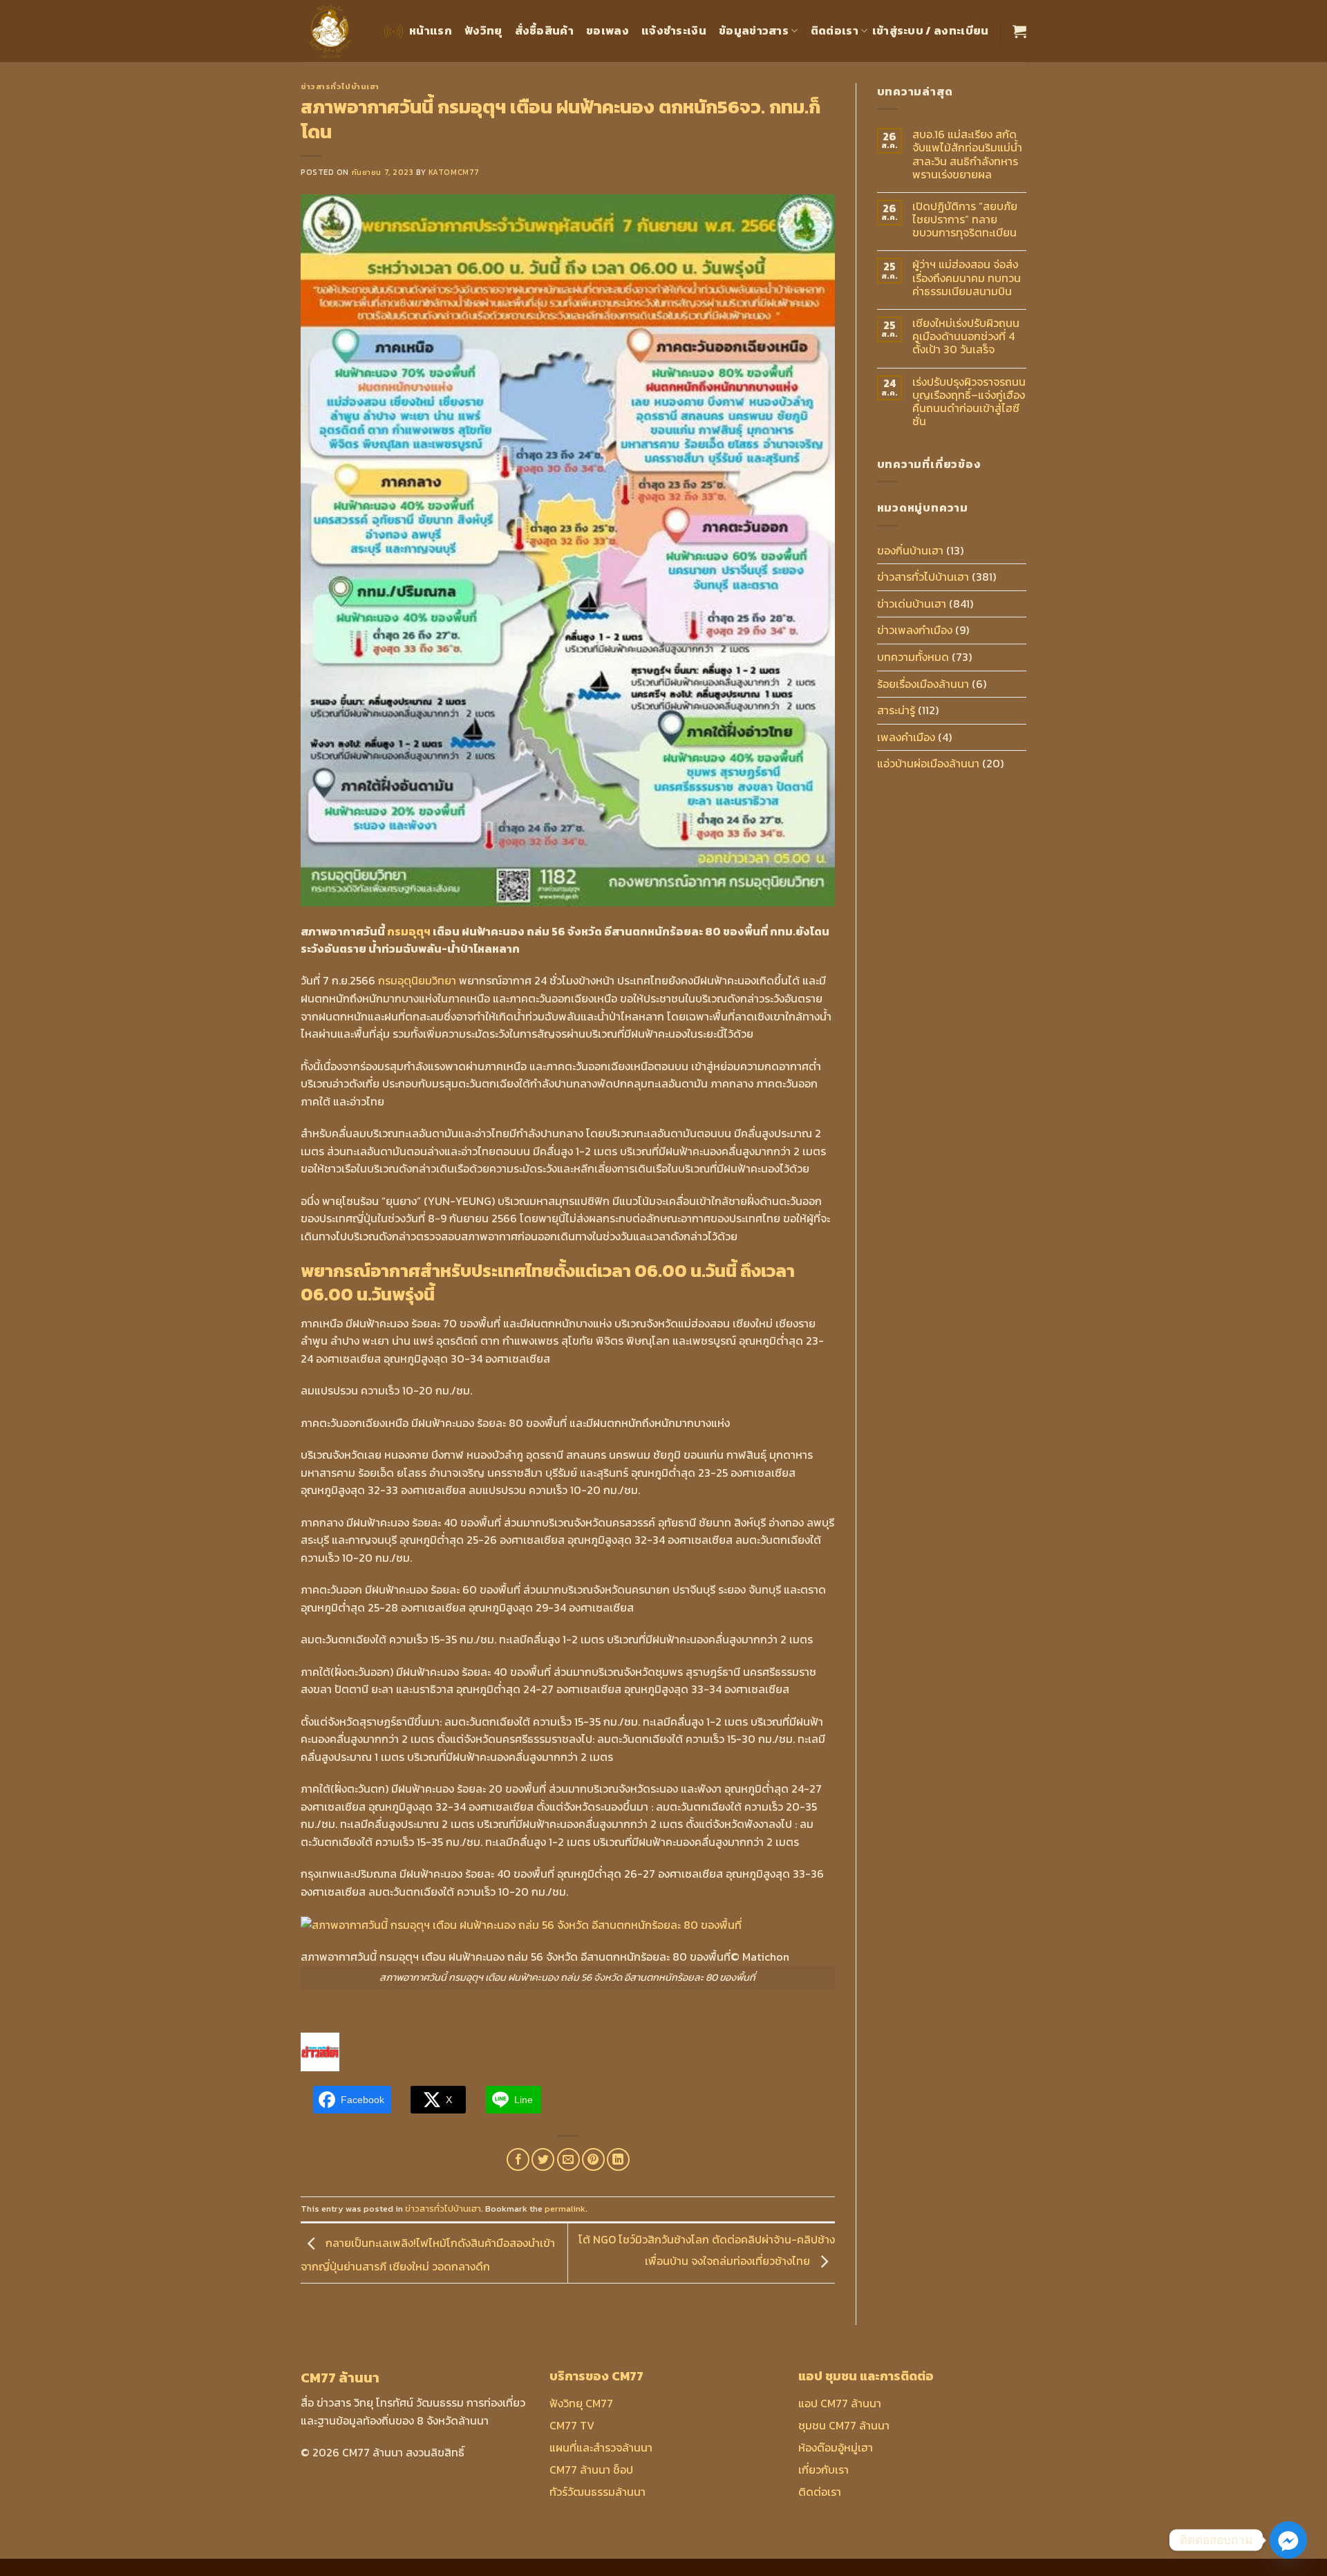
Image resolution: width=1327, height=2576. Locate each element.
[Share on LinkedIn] (618, 2159)
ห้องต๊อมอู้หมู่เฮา (836, 2447)
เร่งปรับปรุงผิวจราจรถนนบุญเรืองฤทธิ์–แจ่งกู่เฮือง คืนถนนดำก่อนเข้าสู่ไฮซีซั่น (969, 402)
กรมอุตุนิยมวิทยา (417, 980)
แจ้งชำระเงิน (674, 30)
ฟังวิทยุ (483, 30)
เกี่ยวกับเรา (824, 2470)
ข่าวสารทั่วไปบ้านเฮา (340, 86)
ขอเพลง (608, 30)
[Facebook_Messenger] (1288, 2540)
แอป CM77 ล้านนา (840, 2403)
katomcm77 (454, 172)
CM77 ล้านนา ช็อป (591, 2470)
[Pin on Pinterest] (593, 2159)
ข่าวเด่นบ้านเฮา (912, 604)
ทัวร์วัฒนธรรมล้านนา (597, 2492)
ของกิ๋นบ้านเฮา (910, 550)
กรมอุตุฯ (409, 931)
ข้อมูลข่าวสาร (754, 30)
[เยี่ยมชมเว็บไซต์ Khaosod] (320, 2051)
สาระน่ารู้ (896, 710)
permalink (565, 2209)
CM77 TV (572, 2425)
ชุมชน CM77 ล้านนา (844, 2425)
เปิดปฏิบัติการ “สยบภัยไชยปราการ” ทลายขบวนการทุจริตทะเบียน (965, 220)
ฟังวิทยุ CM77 (581, 2403)
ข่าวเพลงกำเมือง (915, 630)
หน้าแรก (431, 30)
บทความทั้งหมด (913, 657)
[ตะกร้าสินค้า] (1019, 31)
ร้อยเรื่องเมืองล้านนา (923, 684)
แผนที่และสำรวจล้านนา (601, 2447)
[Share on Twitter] (543, 2159)
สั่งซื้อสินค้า (545, 30)
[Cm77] (331, 31)
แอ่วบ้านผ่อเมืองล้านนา (928, 763)
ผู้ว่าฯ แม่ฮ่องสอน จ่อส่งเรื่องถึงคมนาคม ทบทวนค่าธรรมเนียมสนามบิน (967, 278)
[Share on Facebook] (518, 2159)
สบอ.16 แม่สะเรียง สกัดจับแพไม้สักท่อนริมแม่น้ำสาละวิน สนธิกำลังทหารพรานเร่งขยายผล (967, 155)
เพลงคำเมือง (906, 737)
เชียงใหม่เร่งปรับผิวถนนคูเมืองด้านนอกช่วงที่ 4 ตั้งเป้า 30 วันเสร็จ (966, 337)
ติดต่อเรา (835, 30)
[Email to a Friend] (568, 2159)
